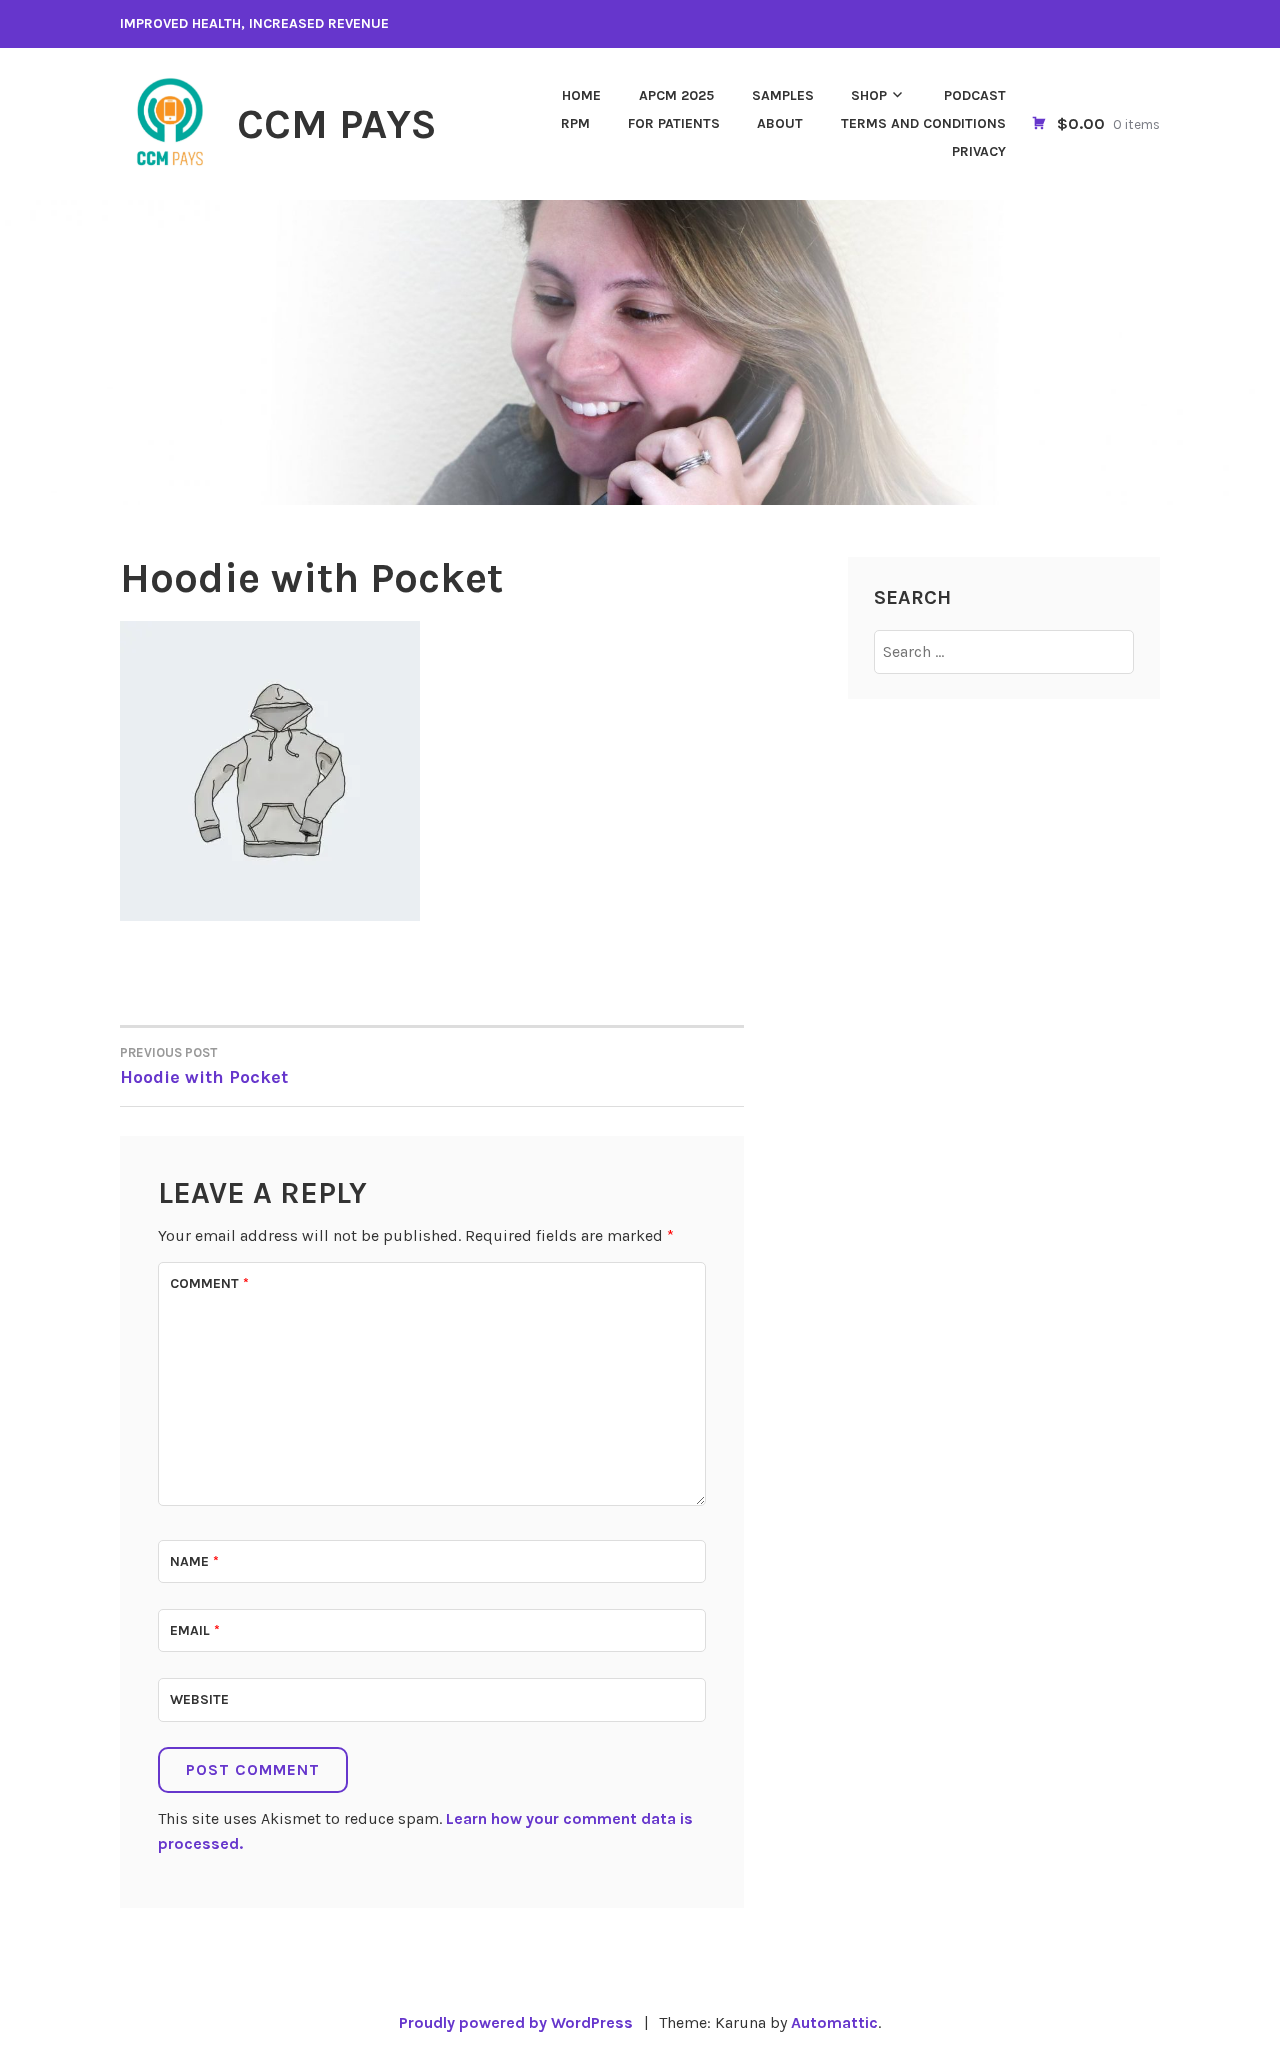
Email (195, 1630)
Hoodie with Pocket (204, 1066)
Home (581, 95)
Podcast (975, 95)
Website (199, 1699)
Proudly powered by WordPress (516, 2022)
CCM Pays (337, 124)
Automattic (834, 2022)
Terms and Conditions (923, 123)
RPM (575, 123)
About (780, 123)
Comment (209, 1283)
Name (194, 1561)
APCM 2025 (676, 95)
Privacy (979, 151)
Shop (869, 95)
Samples (783, 95)
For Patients (674, 123)
